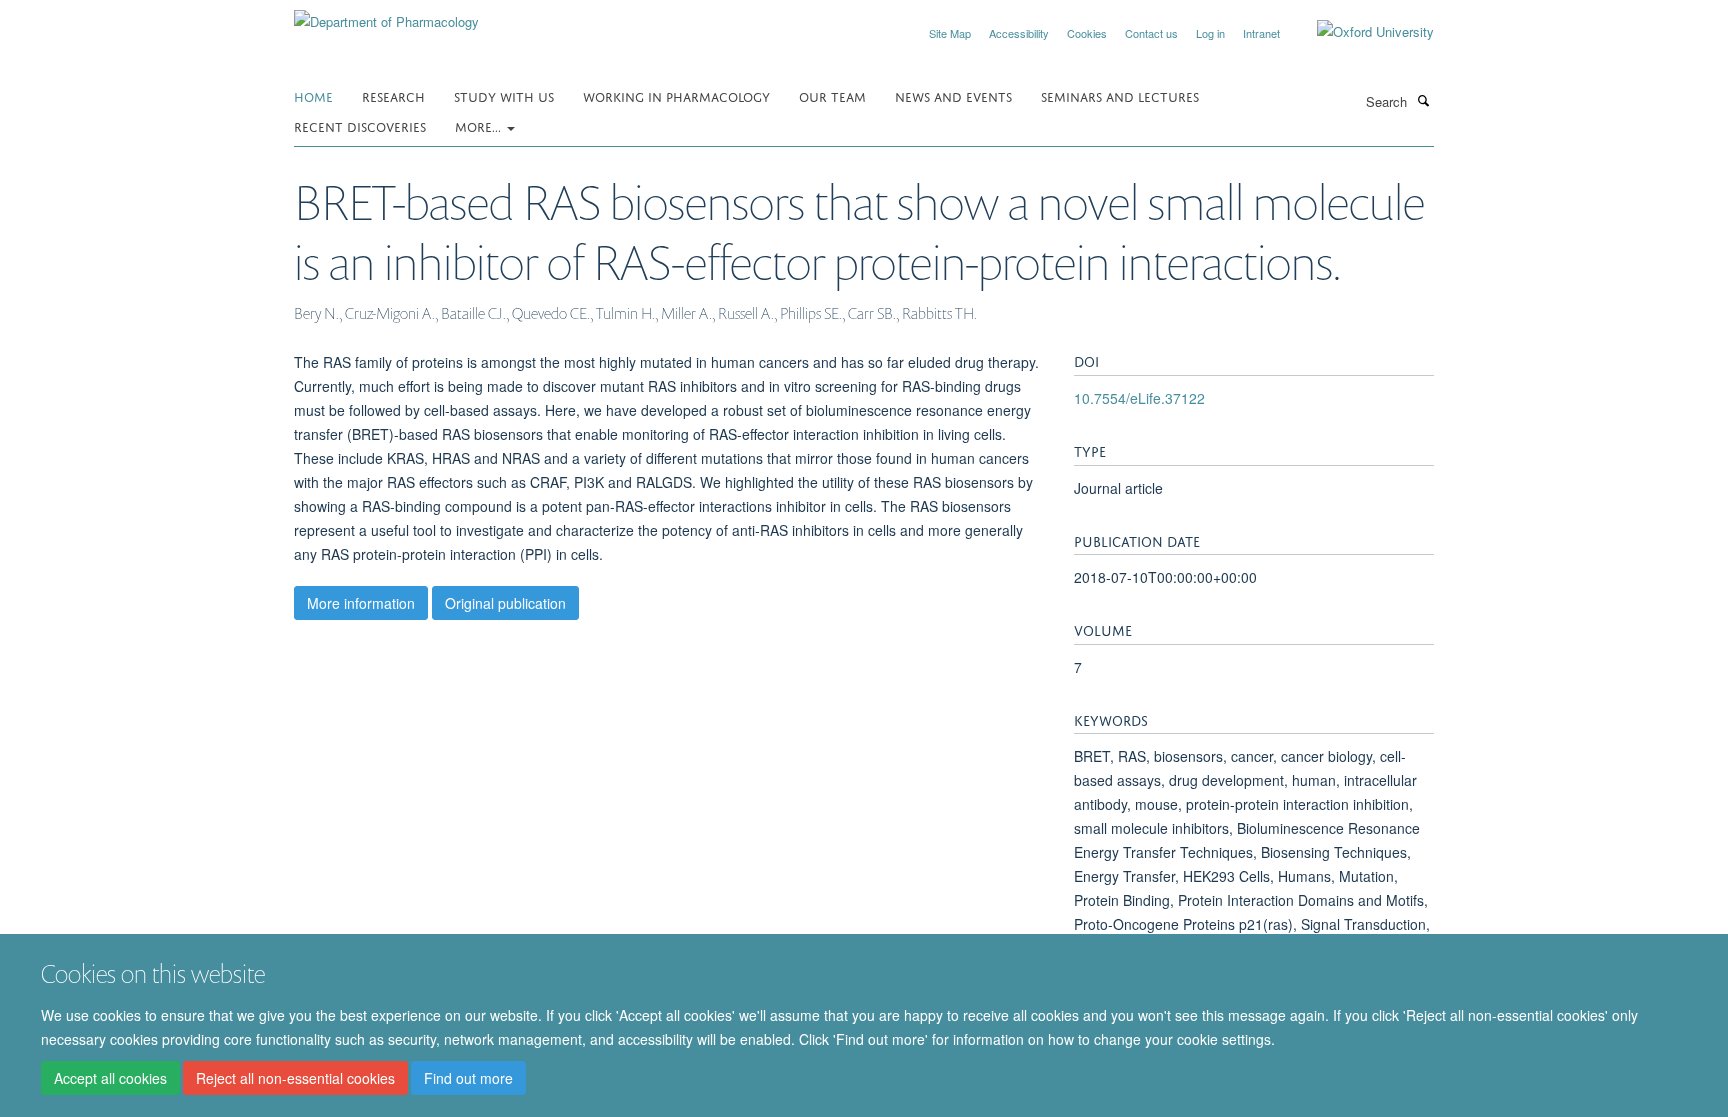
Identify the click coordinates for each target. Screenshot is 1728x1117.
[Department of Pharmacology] (386, 14)
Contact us (1151, 33)
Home (313, 95)
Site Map (950, 33)
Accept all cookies (110, 1078)
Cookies (1087, 33)
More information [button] (361, 603)
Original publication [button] (505, 603)
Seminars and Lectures (1120, 95)
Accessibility (1019, 33)
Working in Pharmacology (676, 95)
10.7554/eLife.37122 (1139, 398)
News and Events (953, 95)
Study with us (504, 95)
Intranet (1261, 33)
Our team (832, 95)
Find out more (468, 1078)
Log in (1210, 33)
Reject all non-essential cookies (295, 1078)
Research (393, 95)
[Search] (1423, 100)
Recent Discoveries (360, 125)
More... (480, 125)
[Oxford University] (1360, 32)
